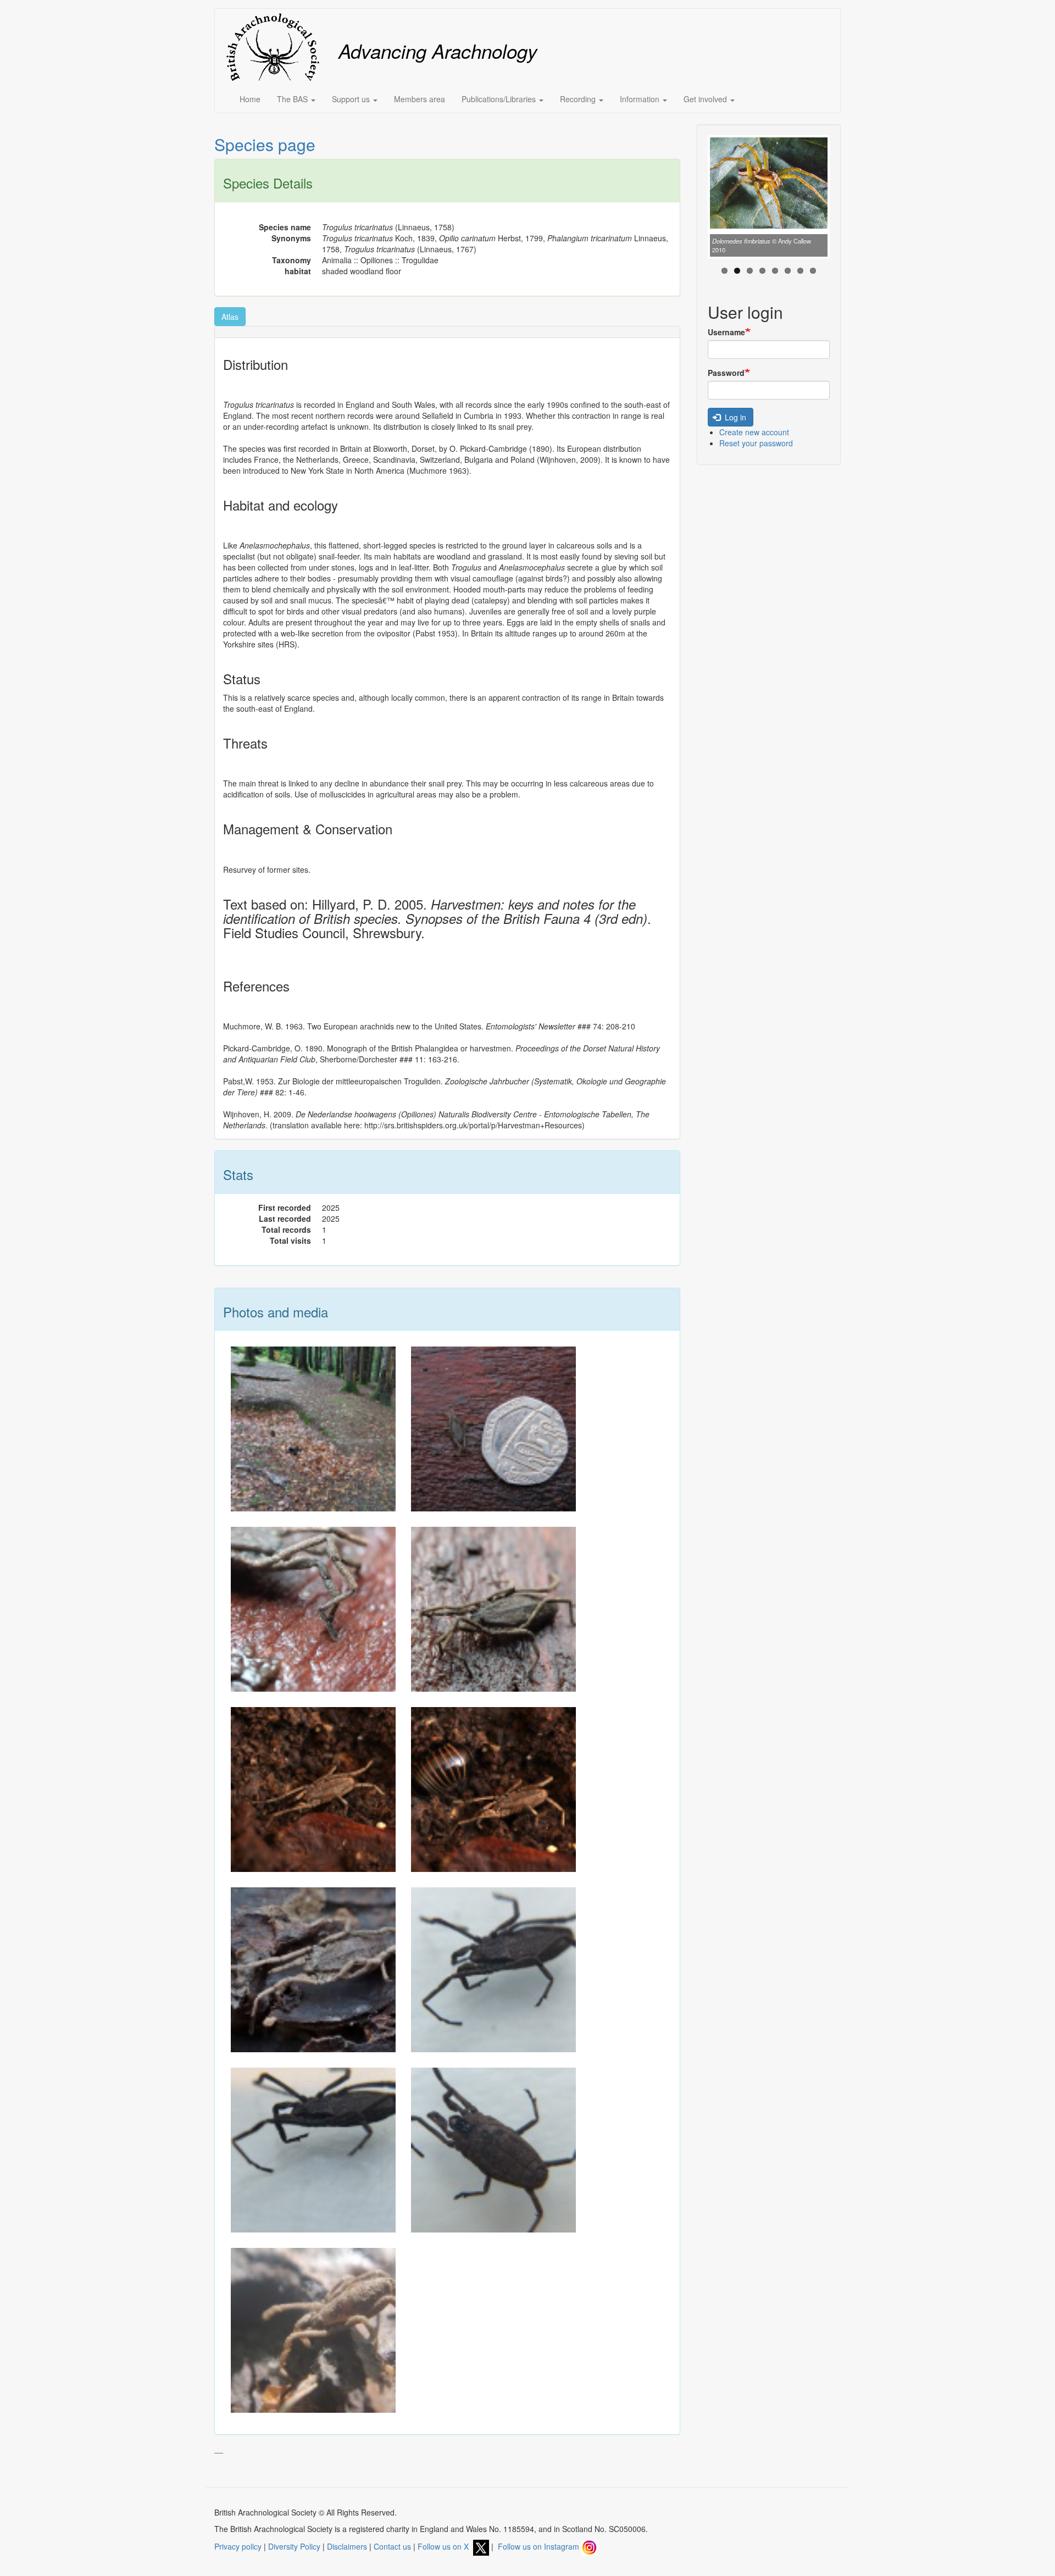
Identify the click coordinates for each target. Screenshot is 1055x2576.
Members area (420, 99)
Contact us (392, 2546)
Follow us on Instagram (540, 2546)
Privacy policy (238, 2546)
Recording (579, 99)
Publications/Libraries (500, 99)
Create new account (754, 432)
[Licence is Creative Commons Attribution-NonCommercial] (313, 1788)
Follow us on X (445, 2546)
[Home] (277, 47)
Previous (693, 200)
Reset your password (756, 443)
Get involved (706, 99)
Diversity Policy (294, 2546)
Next (844, 200)
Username (726, 332)
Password (726, 373)
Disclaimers (347, 2546)
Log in (734, 417)
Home (250, 99)
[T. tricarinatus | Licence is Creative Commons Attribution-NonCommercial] (313, 1969)
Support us (352, 99)
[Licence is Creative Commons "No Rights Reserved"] (313, 1428)
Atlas (230, 317)
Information (641, 99)
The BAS (293, 99)
